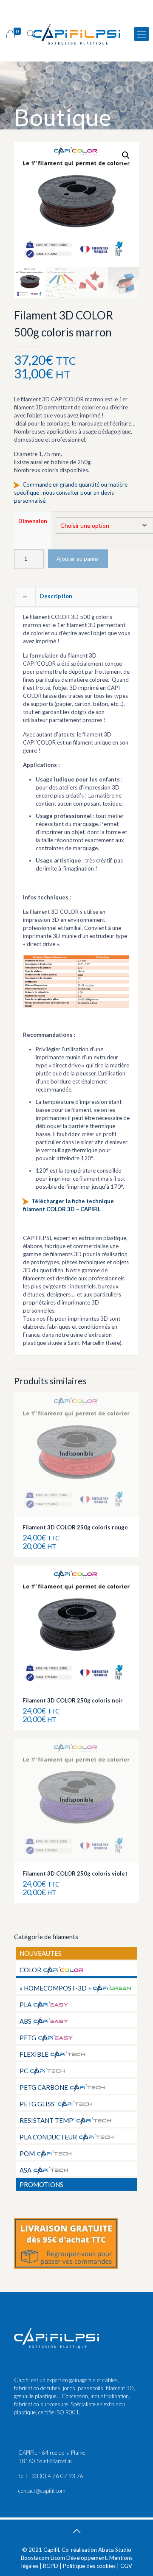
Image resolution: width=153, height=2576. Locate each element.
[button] (126, 155)
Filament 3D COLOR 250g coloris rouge (75, 1527)
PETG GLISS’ (38, 2104)
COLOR (30, 1970)
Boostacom (35, 2558)
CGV (126, 2566)
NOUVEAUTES (41, 1953)
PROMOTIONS (41, 2184)
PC (24, 2071)
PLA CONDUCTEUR (48, 2137)
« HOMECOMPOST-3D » (55, 1988)
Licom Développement (79, 2558)
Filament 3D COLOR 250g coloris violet (75, 1873)
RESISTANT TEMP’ (47, 2120)
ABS (25, 2021)
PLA (25, 2005)
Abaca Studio (115, 2550)
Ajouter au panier (78, 559)
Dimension (33, 521)
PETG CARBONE (44, 2087)
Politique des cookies (89, 2566)
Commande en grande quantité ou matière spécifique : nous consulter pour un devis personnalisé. (71, 493)
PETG (28, 2038)
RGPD (51, 2566)
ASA (25, 2170)
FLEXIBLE (34, 2054)
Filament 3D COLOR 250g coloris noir (73, 1700)
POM (27, 2153)
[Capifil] (76, 34)
